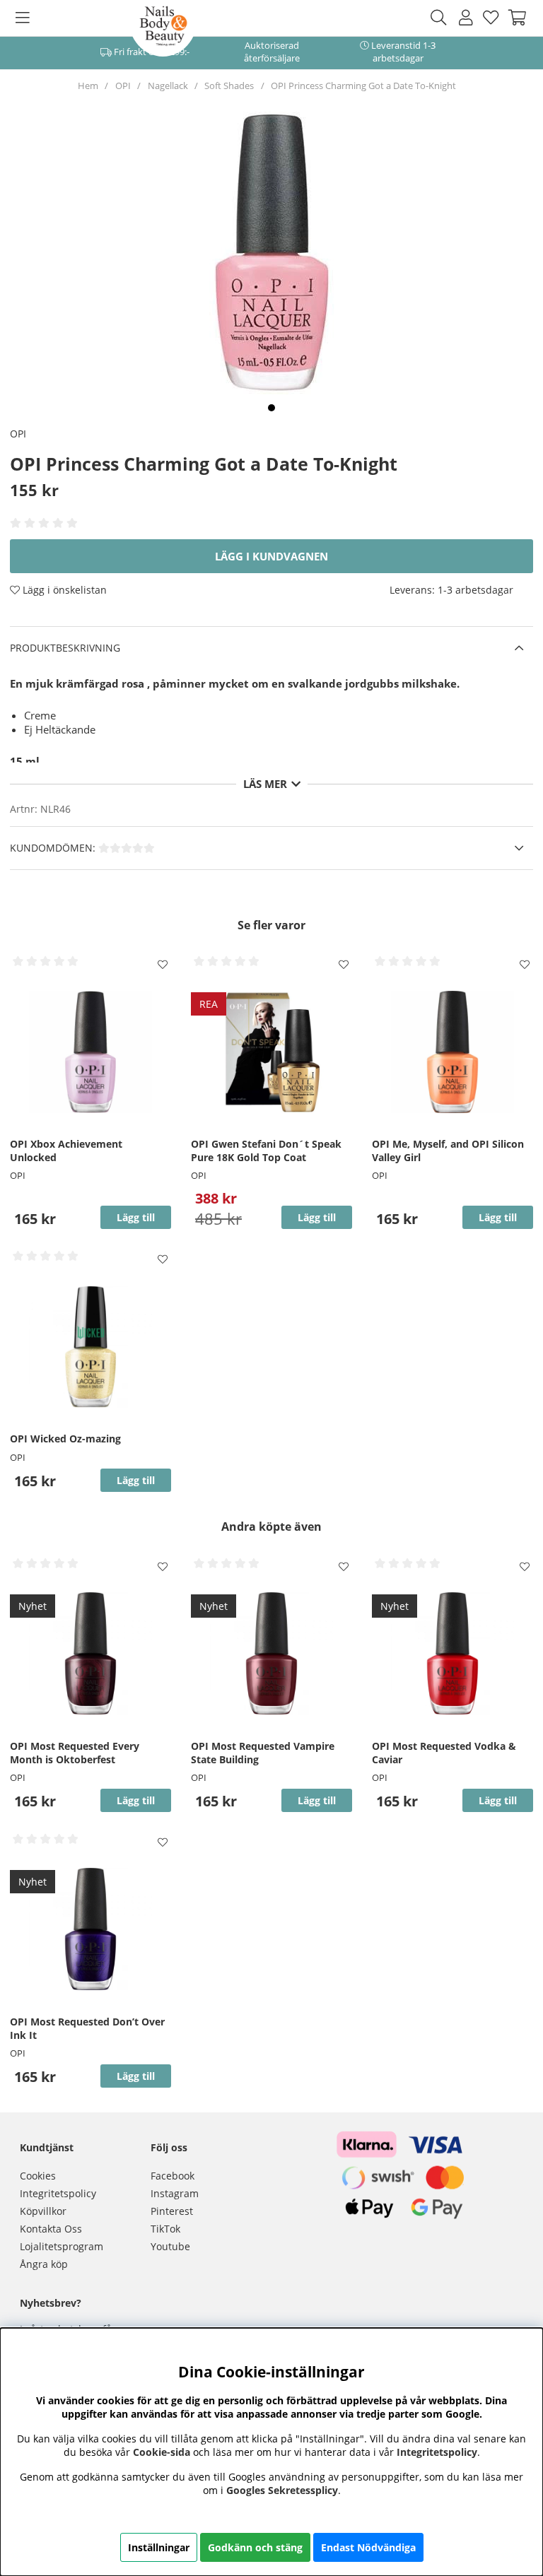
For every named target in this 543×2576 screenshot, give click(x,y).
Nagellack (168, 86)
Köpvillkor (43, 2211)
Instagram (175, 2193)
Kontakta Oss (51, 2229)
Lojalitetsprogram (62, 2246)
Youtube (170, 2246)
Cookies (38, 2176)
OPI (123, 86)
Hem (88, 86)
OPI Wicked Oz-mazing (65, 1439)
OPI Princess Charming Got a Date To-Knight (363, 86)
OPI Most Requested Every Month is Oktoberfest (75, 1753)
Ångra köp (44, 2264)
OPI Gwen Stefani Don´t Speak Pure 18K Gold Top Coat (266, 1151)
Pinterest (172, 2211)
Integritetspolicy (58, 2193)
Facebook (173, 2176)
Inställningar (159, 2547)
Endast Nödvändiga (368, 2547)
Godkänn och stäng (255, 2547)
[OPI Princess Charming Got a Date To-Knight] (271, 408)
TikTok (165, 2229)
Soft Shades (229, 86)
